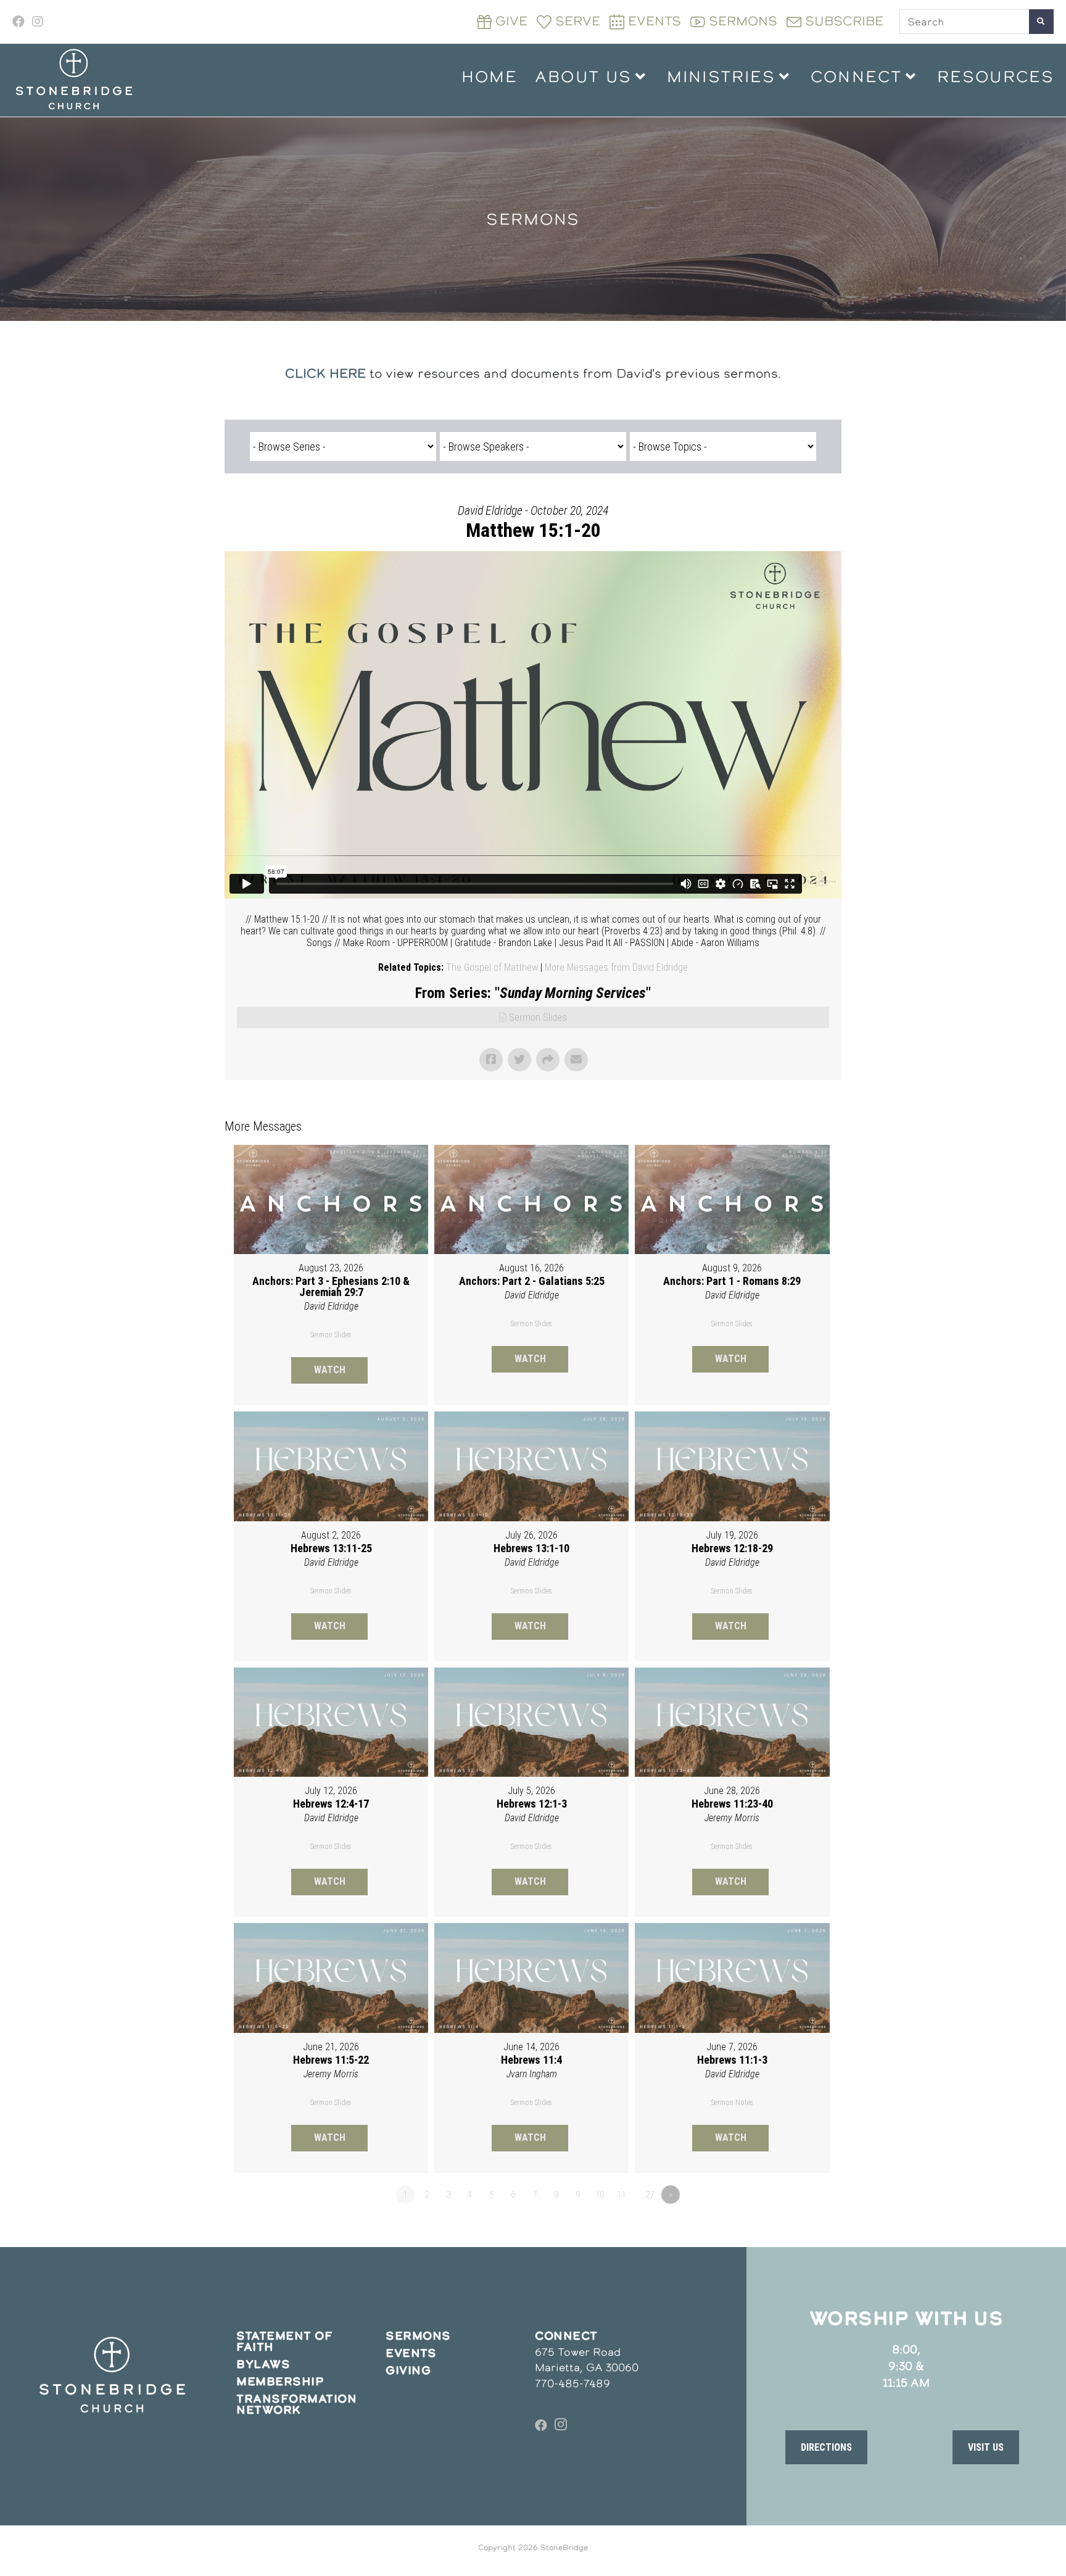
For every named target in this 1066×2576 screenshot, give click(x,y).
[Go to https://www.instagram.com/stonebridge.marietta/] (561, 2425)
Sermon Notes (732, 2103)
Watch (330, 1370)
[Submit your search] (1041, 22)
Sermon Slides (538, 1017)
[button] (826, 2447)
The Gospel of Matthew (492, 967)
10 (600, 2195)
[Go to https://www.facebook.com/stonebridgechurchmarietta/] (541, 2425)
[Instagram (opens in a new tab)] (38, 22)
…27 (647, 2195)
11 (621, 2195)
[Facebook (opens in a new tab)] (20, 22)
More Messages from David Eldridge (616, 967)
